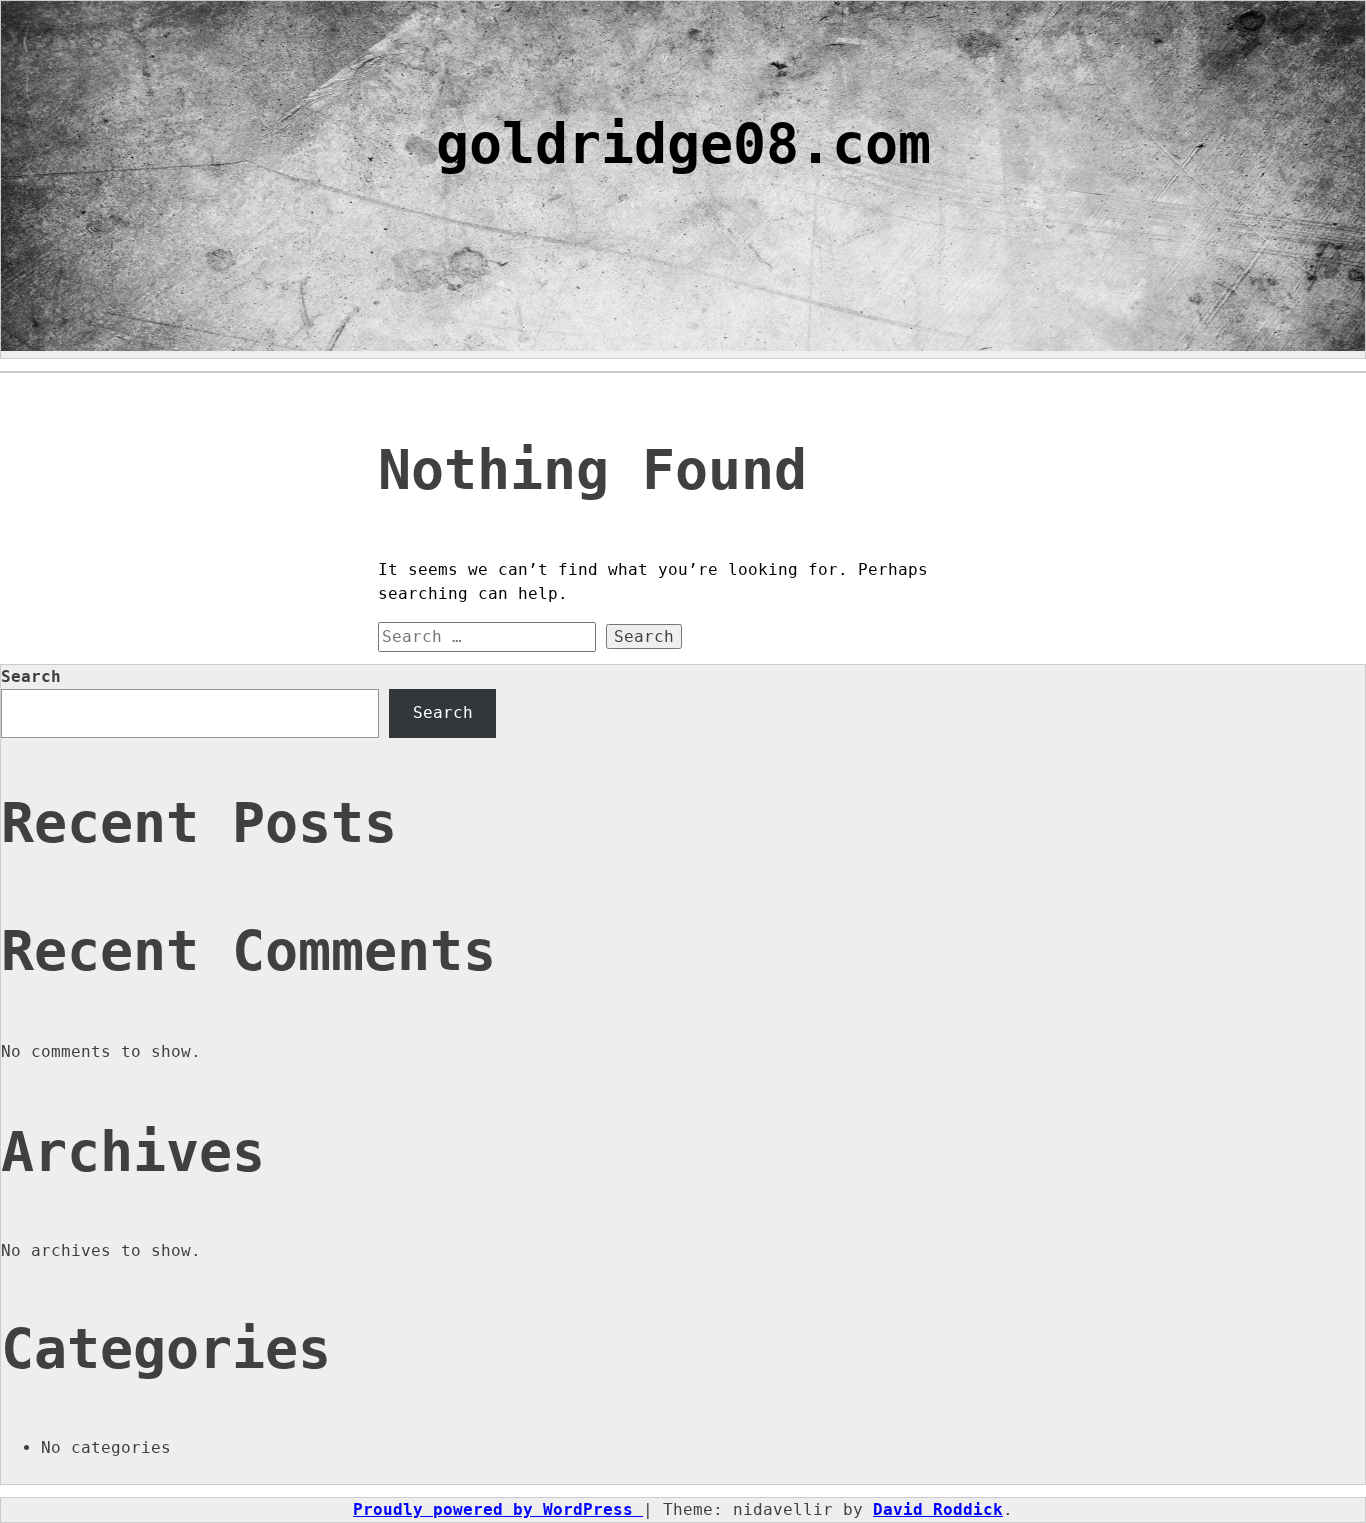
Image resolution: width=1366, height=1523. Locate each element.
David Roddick (938, 1509)
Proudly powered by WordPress (498, 1509)
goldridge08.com (683, 144)
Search (31, 676)
